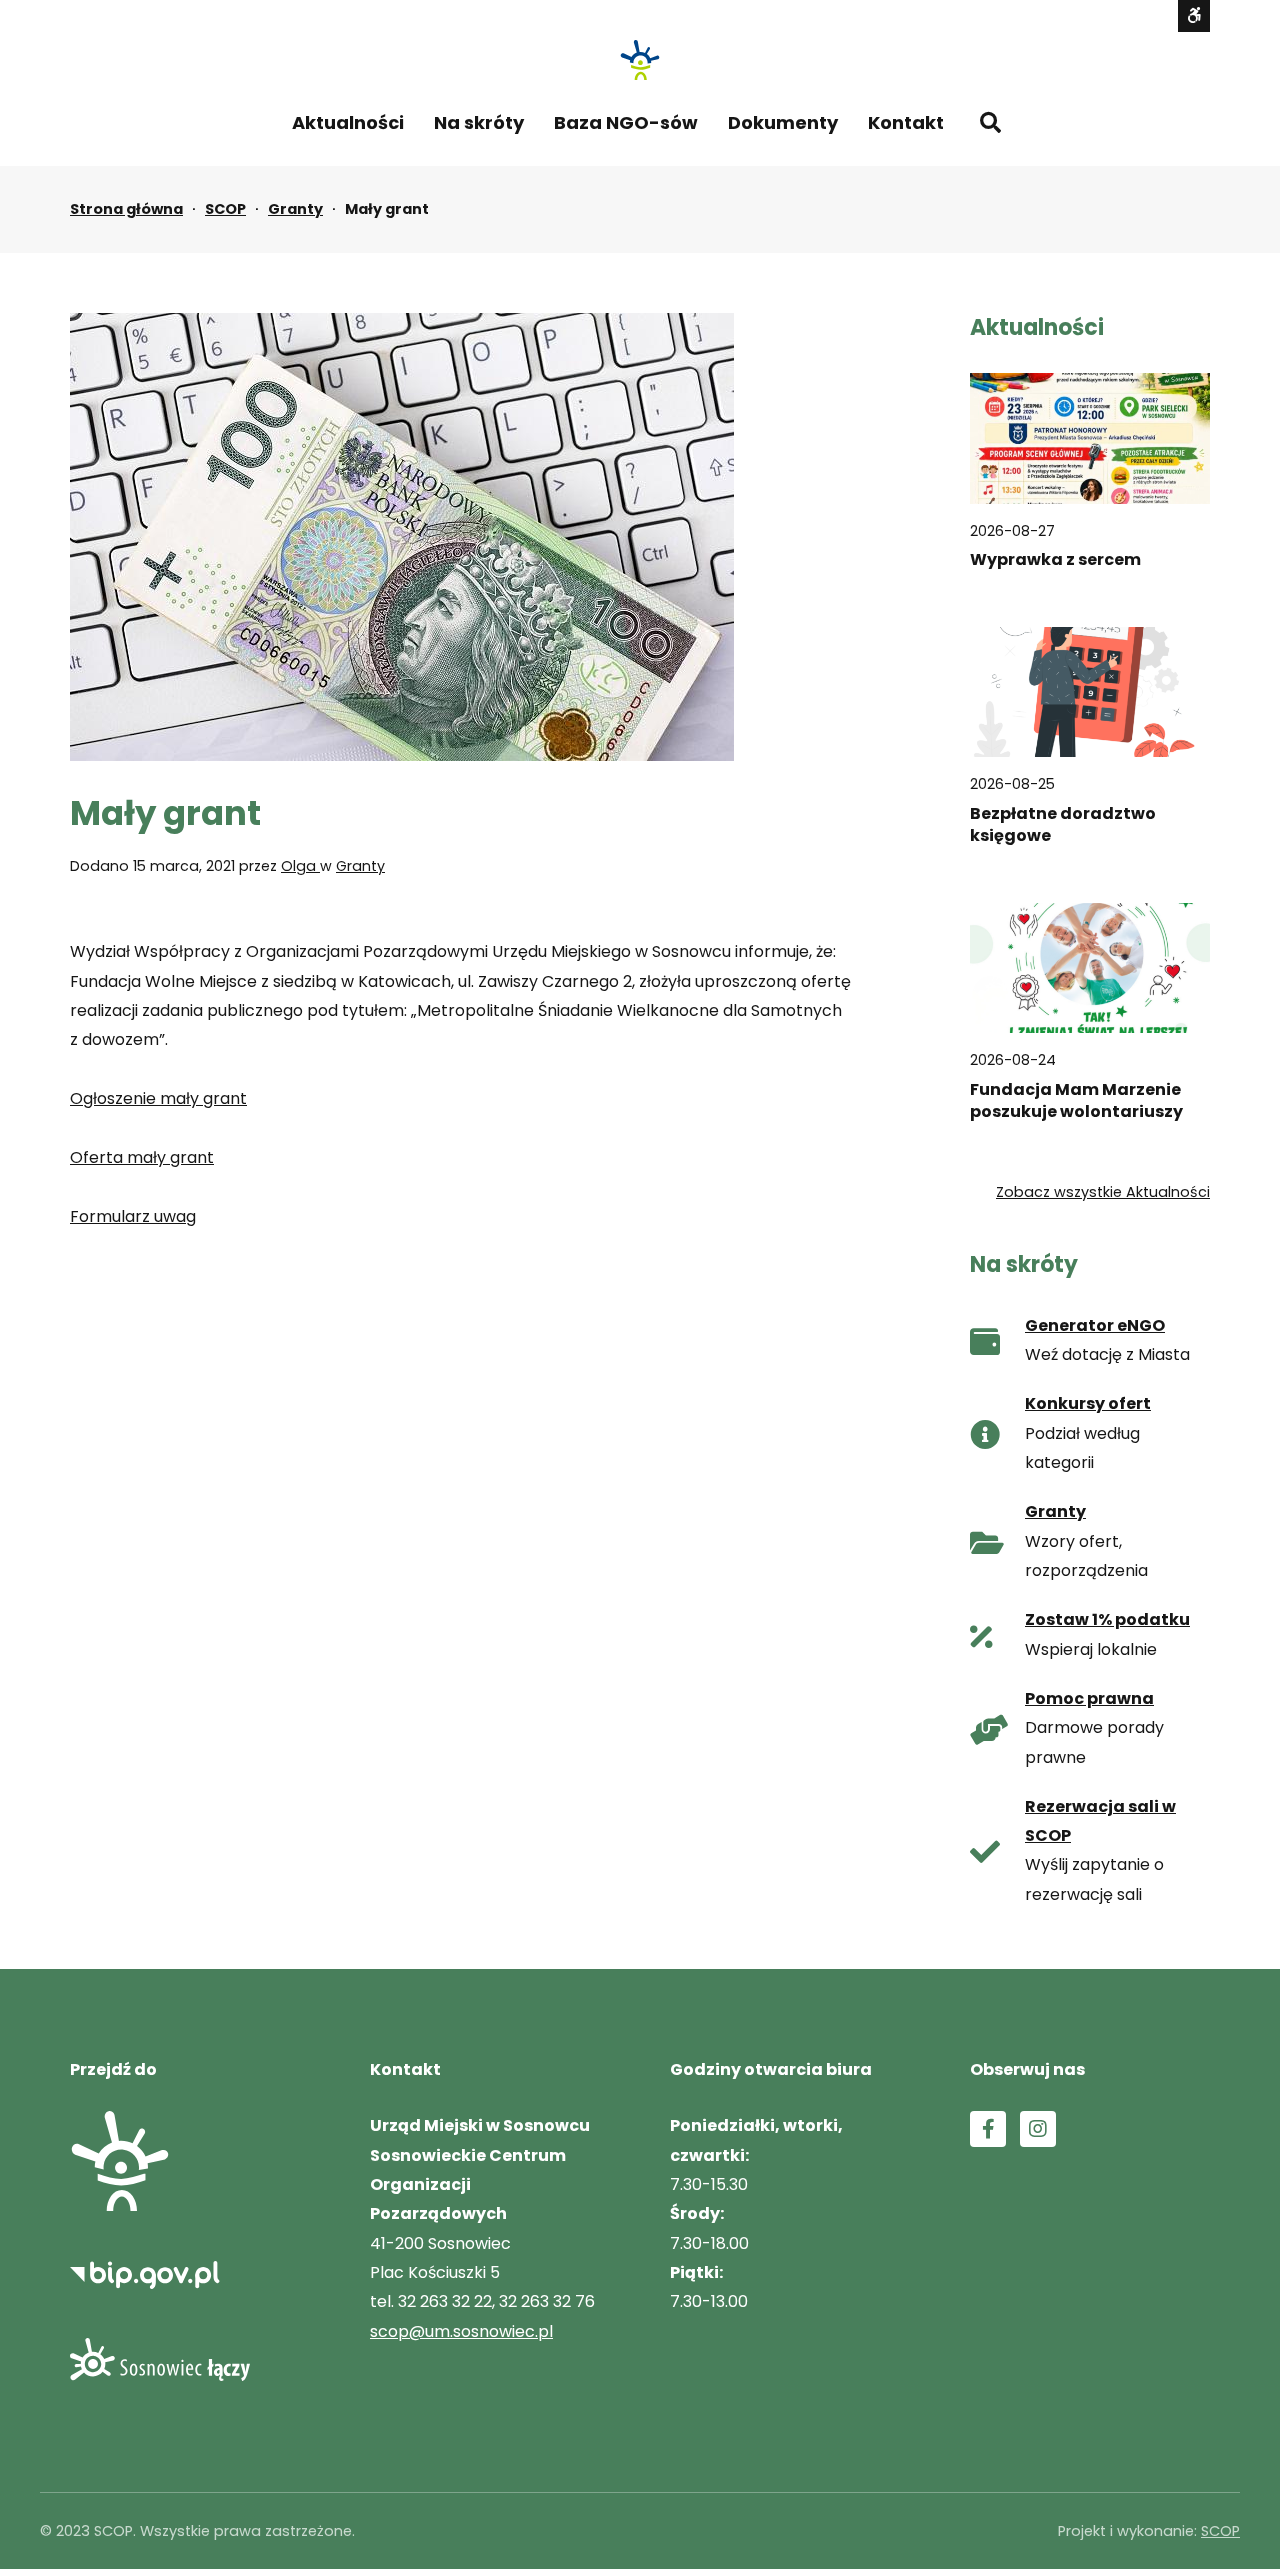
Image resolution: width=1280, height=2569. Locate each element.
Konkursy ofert (1088, 1403)
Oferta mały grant (142, 1157)
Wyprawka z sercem (1055, 560)
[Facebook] (988, 2129)
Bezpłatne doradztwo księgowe (1063, 825)
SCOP (225, 209)
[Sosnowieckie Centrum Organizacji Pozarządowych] (640, 60)
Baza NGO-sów (626, 122)
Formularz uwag (133, 1216)
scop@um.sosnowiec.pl (461, 2331)
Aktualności (348, 122)
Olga (300, 866)
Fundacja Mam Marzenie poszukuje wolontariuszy (1076, 1101)
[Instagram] (1038, 2129)
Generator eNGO (1095, 1325)
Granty (295, 209)
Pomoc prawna (1089, 1698)
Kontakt (906, 122)
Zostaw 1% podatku (1107, 1619)
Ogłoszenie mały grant (158, 1098)
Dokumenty (783, 122)
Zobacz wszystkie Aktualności (1103, 1192)
